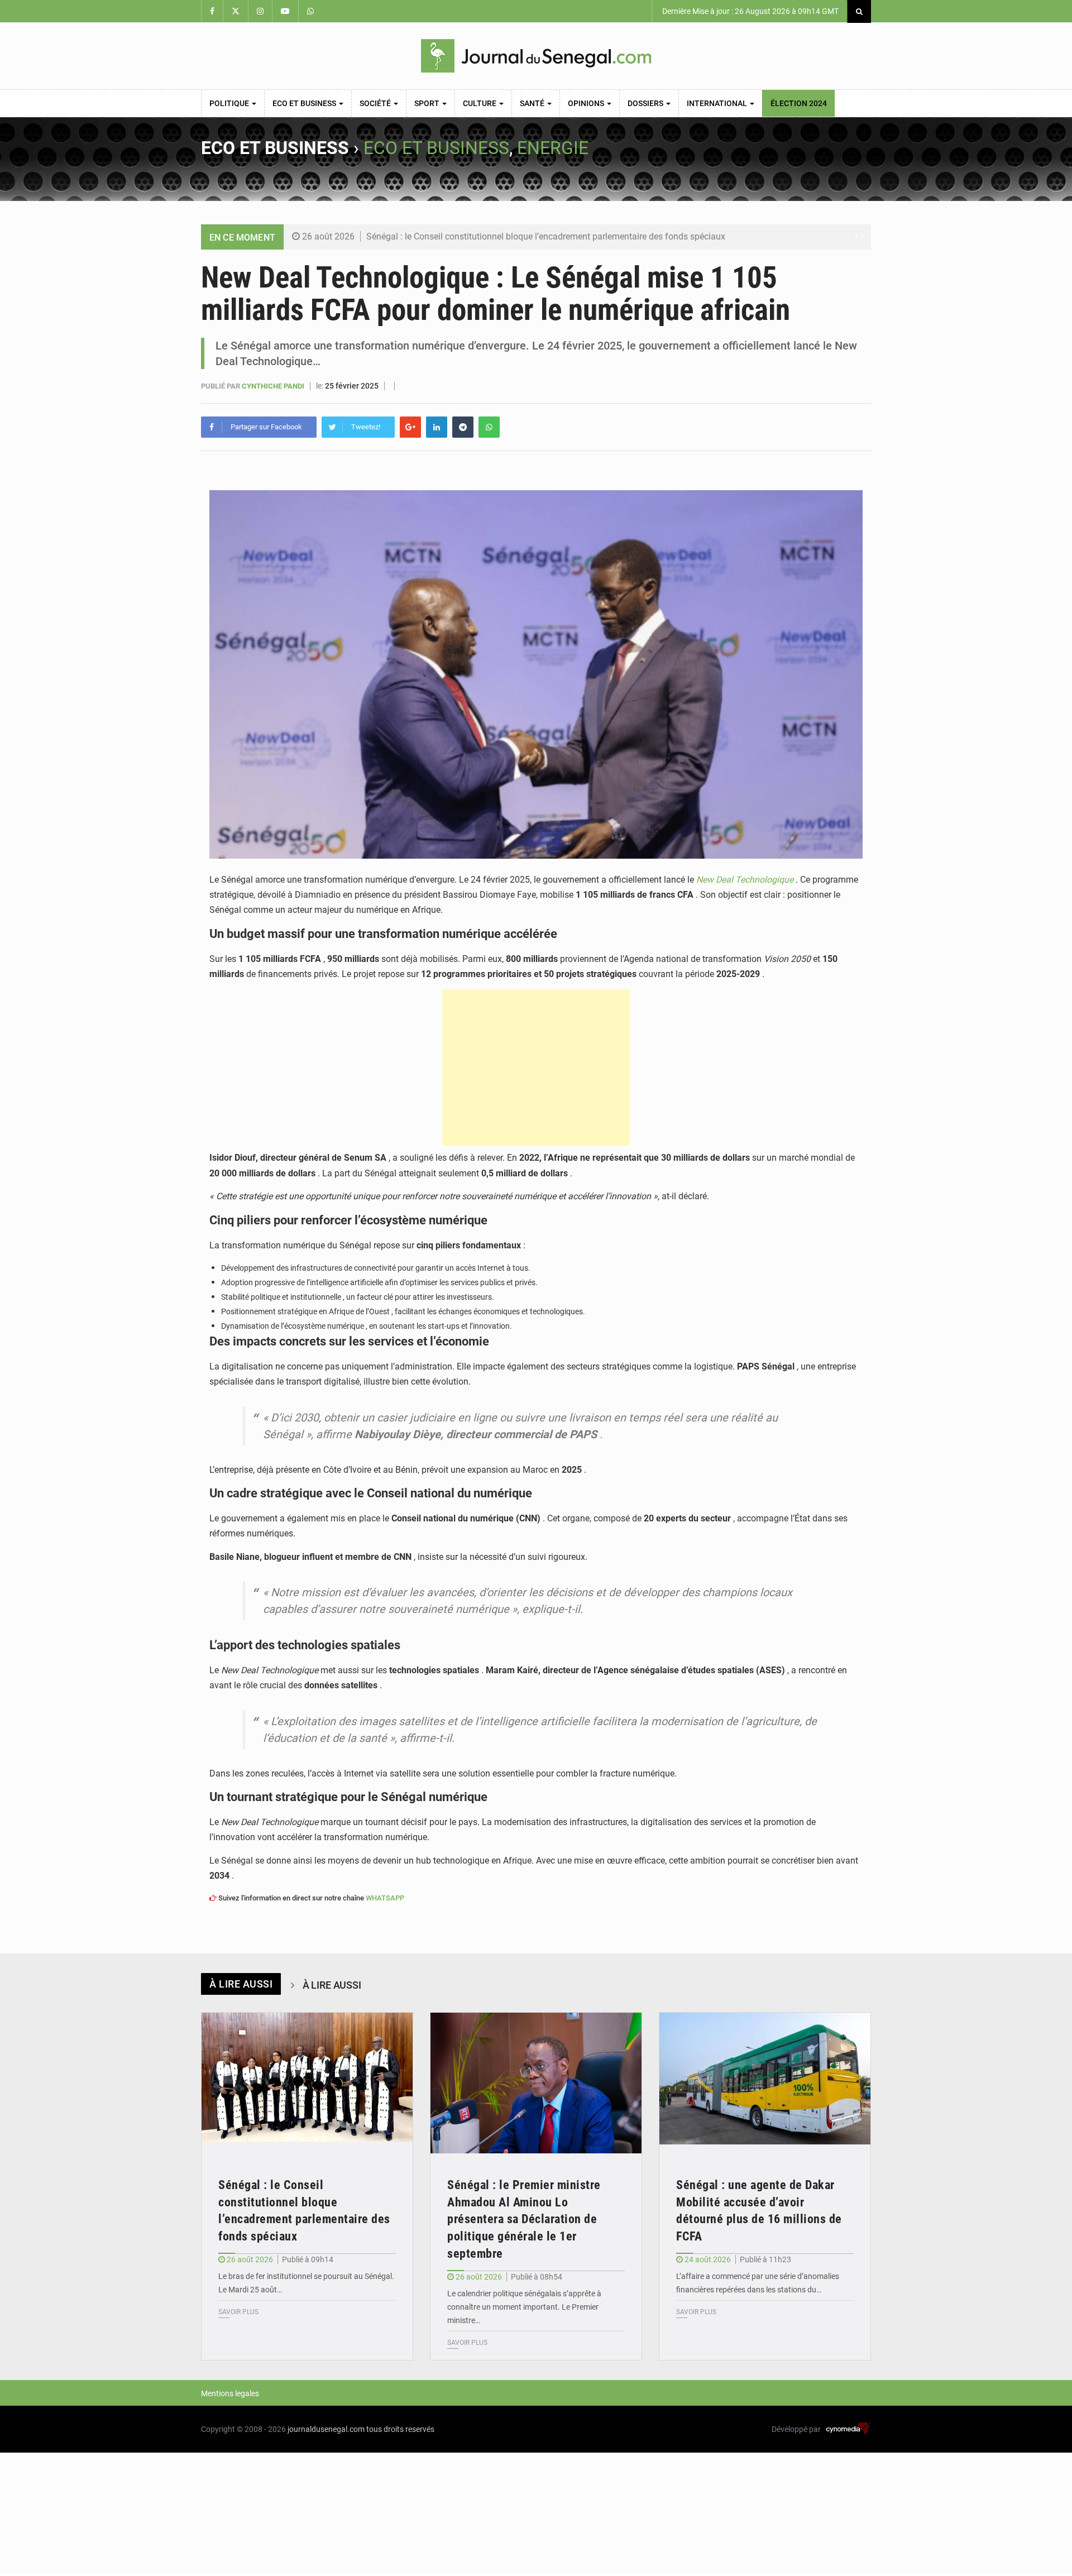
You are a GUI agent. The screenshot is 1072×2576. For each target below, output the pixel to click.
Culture (480, 103)
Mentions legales (230, 2393)
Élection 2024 (799, 103)
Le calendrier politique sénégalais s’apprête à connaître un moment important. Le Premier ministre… (524, 2307)
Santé (533, 103)
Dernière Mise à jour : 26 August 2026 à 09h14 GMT (750, 11)
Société (376, 103)
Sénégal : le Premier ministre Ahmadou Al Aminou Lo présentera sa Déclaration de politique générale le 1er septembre (524, 2219)
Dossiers (646, 103)
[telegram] (463, 427)
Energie (553, 148)
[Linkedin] (437, 427)
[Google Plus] (410, 427)
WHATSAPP (385, 1898)
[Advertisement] (536, 1067)
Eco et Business (305, 103)
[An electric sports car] (307, 2083)
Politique (230, 103)
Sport (428, 103)
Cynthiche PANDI (274, 386)
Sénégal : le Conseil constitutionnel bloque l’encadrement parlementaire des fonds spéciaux (546, 236)
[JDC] (536, 56)
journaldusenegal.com (326, 2429)
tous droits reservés (400, 2429)
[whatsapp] (489, 427)
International (718, 103)
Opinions (587, 103)
